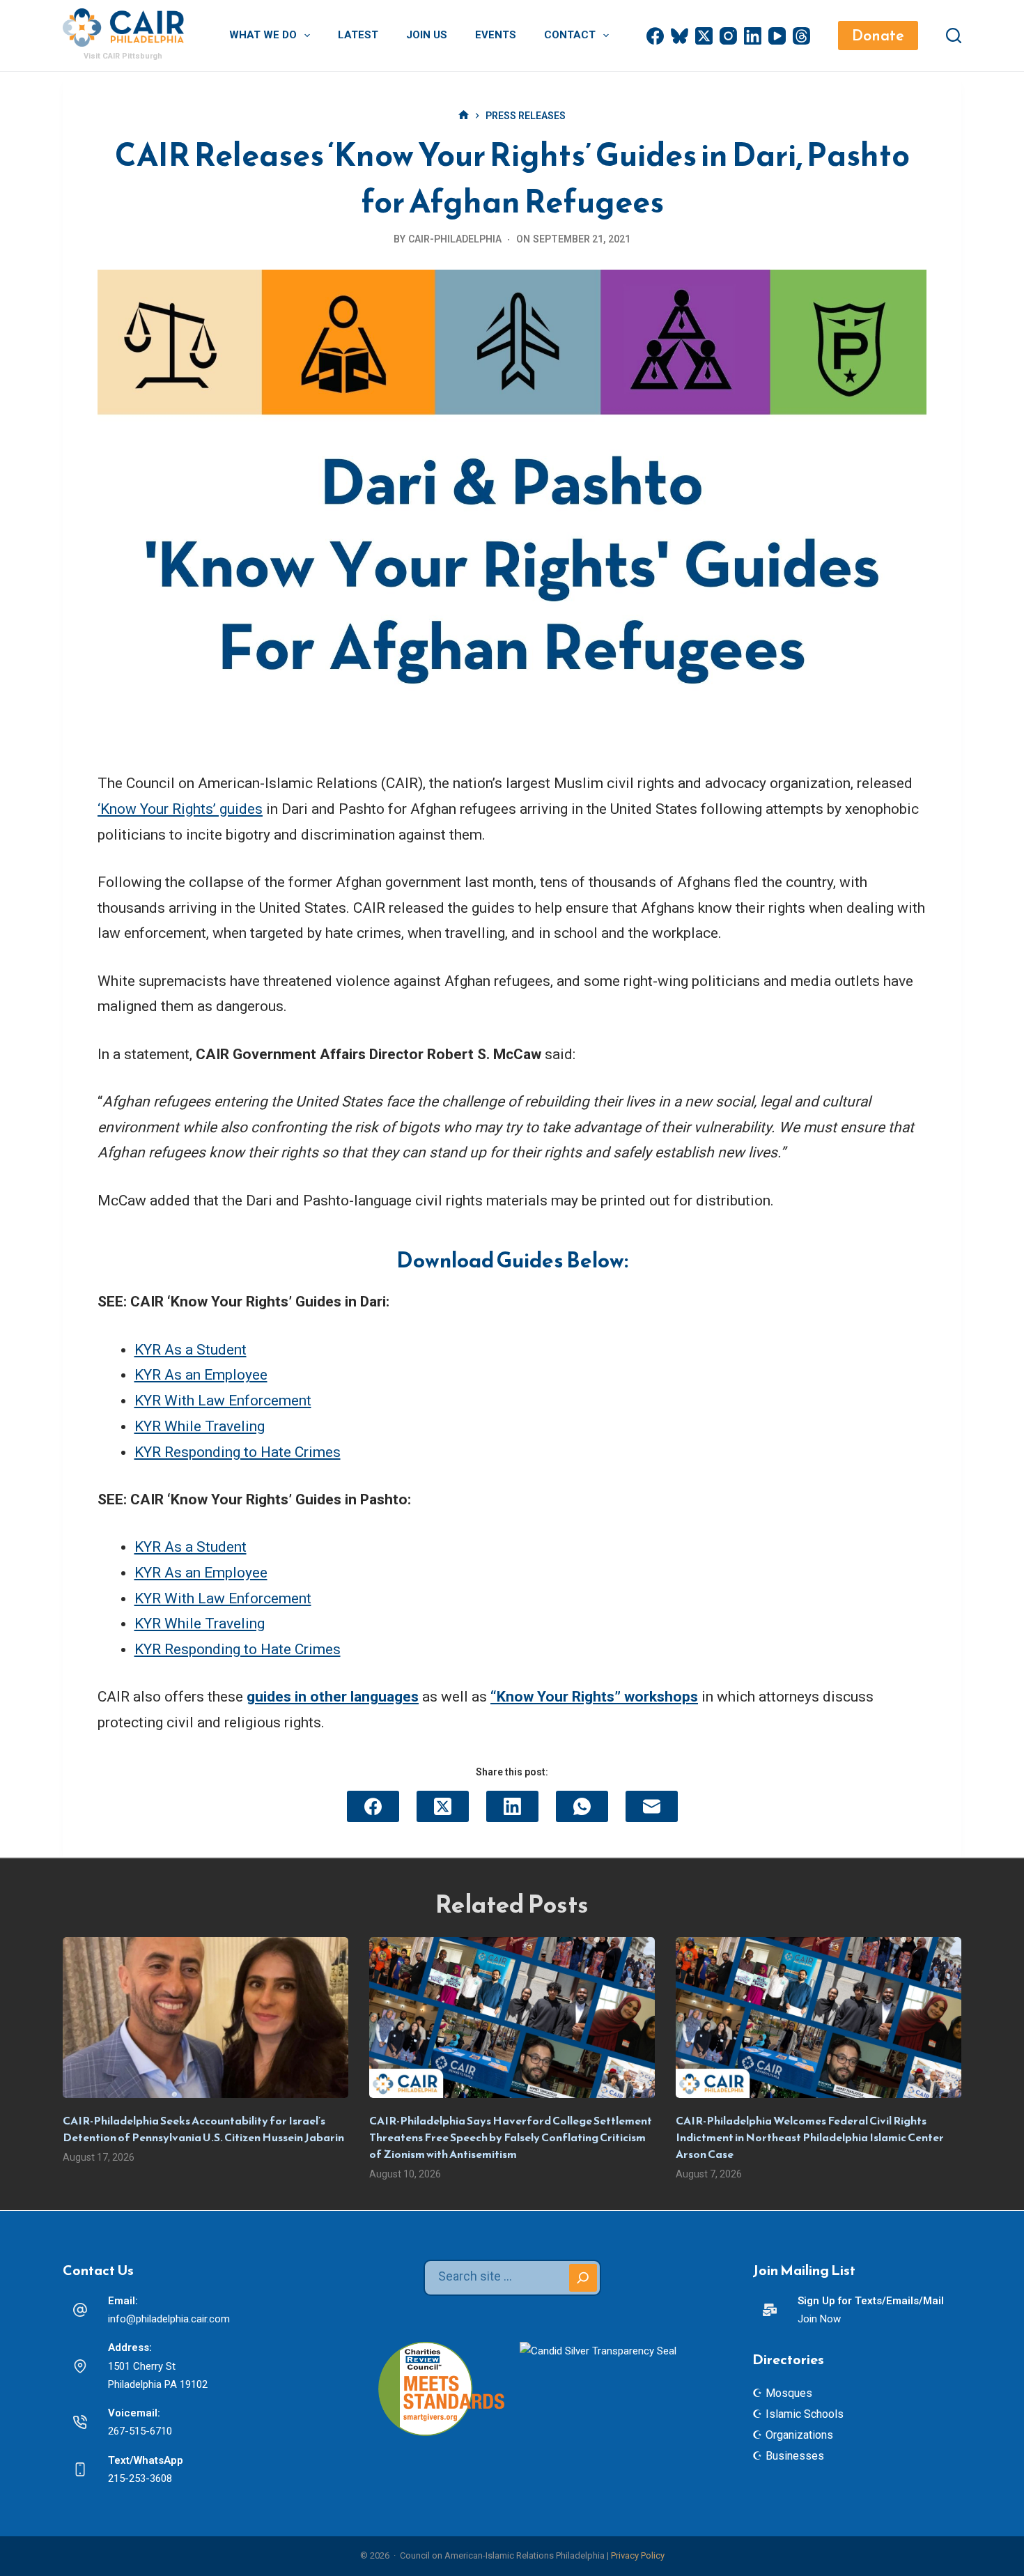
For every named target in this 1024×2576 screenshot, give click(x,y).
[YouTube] (777, 36)
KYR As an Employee (201, 1375)
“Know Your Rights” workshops (594, 1697)
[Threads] (801, 36)
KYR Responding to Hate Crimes (238, 1452)
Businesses (795, 2456)
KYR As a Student (191, 1350)
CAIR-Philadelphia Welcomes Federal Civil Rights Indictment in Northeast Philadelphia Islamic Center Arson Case (810, 2137)
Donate (878, 35)
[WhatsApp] (582, 1806)
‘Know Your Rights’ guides (180, 809)
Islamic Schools (805, 2414)
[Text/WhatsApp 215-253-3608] (80, 2469)
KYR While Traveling (200, 1426)
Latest (358, 35)
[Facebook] (655, 36)
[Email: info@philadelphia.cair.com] (80, 2310)
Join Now (819, 2319)
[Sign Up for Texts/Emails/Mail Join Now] (770, 2310)
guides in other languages (333, 1697)
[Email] (652, 1806)
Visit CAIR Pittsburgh (123, 56)
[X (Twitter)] (704, 36)
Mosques (789, 2393)
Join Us (427, 35)
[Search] (954, 36)
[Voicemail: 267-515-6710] (80, 2422)
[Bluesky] (680, 36)
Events (496, 35)
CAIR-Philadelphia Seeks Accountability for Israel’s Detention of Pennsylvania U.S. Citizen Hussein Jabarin (203, 2129)
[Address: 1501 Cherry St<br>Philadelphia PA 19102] (80, 2366)
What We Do (263, 35)
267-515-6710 (140, 2431)
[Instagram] (728, 36)
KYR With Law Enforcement (223, 1401)
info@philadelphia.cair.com (169, 2319)
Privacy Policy (638, 2555)
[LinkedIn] (753, 36)
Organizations (799, 2435)
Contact (570, 35)
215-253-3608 (140, 2478)
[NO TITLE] (464, 116)
